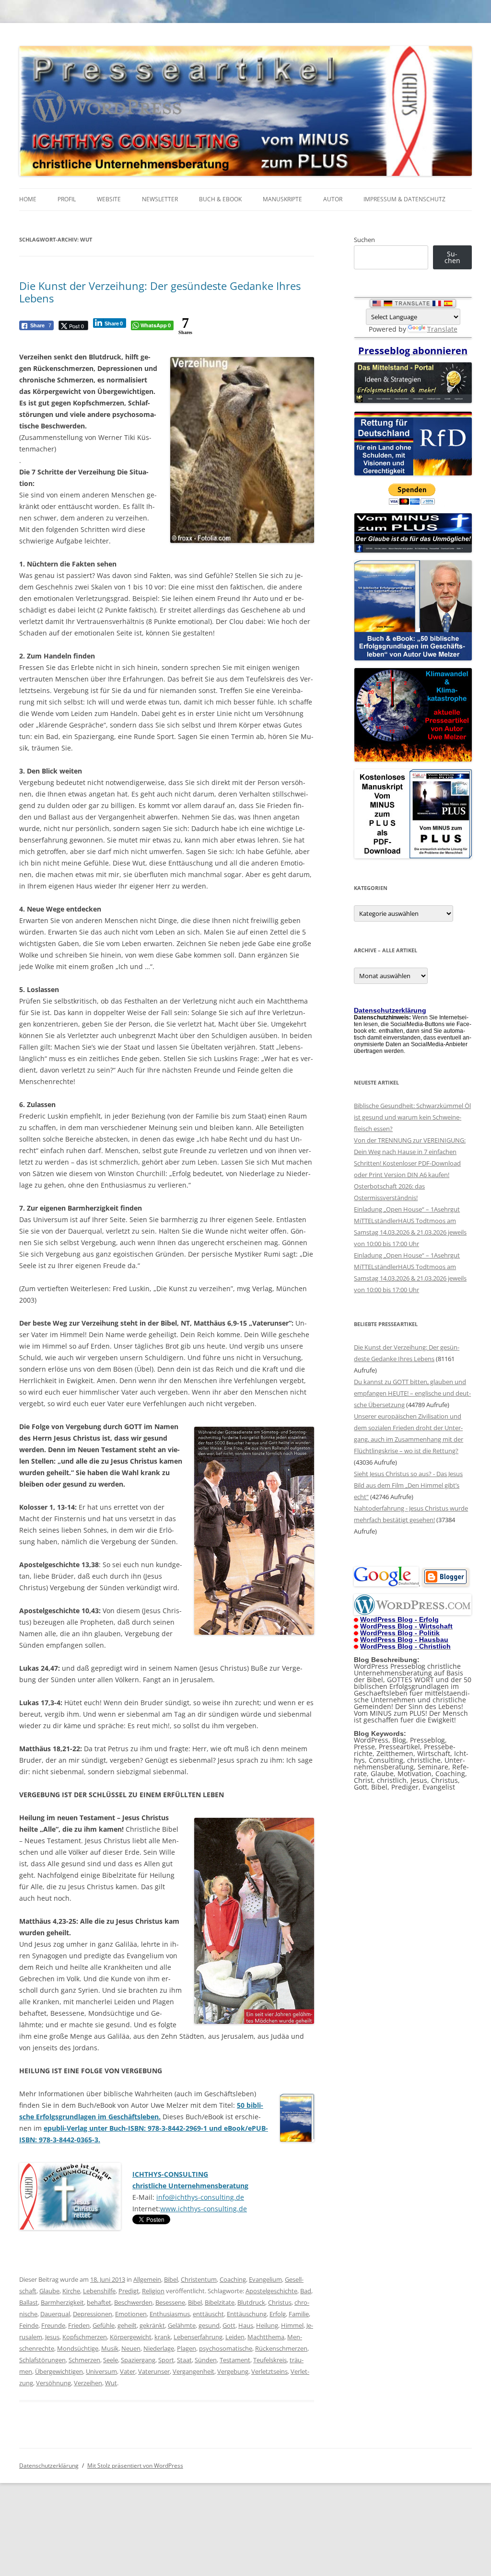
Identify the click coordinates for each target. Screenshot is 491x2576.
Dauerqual (55, 2314)
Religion (153, 2291)
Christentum (199, 2279)
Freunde (53, 2325)
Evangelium (265, 2279)
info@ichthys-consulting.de (200, 2197)
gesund (209, 2325)
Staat (184, 2360)
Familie (299, 2314)
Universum (101, 2371)
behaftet (99, 2302)
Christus (280, 2302)
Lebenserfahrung (198, 2337)
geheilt (127, 2325)
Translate (442, 329)
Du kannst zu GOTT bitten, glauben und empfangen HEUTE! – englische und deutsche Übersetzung (412, 1393)
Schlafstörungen (42, 2360)
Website (109, 199)
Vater (128, 2371)
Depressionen (93, 2314)
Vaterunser (154, 2371)
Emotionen (131, 2314)
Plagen (187, 2348)
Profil (67, 199)
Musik (110, 2348)
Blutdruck (251, 2302)
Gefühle (104, 2325)
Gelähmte (182, 2325)
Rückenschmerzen (281, 2348)
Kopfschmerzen (85, 2337)
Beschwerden (133, 2302)
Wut (111, 2383)
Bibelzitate (220, 2302)
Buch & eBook (220, 199)
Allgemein (147, 2279)
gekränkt (152, 2325)
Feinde (29, 2325)
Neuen (131, 2348)
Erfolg (278, 2314)
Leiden (235, 2337)
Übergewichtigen (59, 2371)
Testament (235, 2360)
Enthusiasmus (170, 2314)
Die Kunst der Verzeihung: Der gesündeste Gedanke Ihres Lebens (160, 292)
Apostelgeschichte (271, 2291)
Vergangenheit (193, 2371)
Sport (166, 2360)
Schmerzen (84, 2360)
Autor (333, 199)
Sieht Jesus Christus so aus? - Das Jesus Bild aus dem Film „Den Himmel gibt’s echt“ (408, 1485)
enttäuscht (208, 2314)
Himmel (292, 2325)
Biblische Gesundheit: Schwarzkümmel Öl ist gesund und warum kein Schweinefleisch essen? (412, 1117)
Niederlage (159, 2348)
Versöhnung (53, 2383)
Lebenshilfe (99, 2291)
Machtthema (266, 2337)
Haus (246, 2325)
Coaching (233, 2279)
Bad (306, 2291)
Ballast (29, 2302)
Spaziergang (138, 2360)
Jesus (52, 2337)
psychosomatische (226, 2348)
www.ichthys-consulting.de (204, 2209)
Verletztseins (269, 2371)
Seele (111, 2360)
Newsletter (160, 199)
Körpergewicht (131, 2337)
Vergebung (233, 2371)
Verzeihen (88, 2383)
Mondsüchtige (78, 2348)
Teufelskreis (270, 2360)
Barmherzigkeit (62, 2302)
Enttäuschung (247, 2314)
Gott (229, 2325)
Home (28, 199)
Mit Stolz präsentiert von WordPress (135, 2466)
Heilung (267, 2325)
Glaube (49, 2291)
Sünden (206, 2360)
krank (163, 2337)
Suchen (364, 240)
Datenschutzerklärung (49, 2466)
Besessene (170, 2302)
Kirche (71, 2291)
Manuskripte (282, 199)
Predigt (129, 2291)
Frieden (79, 2325)
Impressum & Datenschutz (404, 199)
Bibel (171, 2279)
